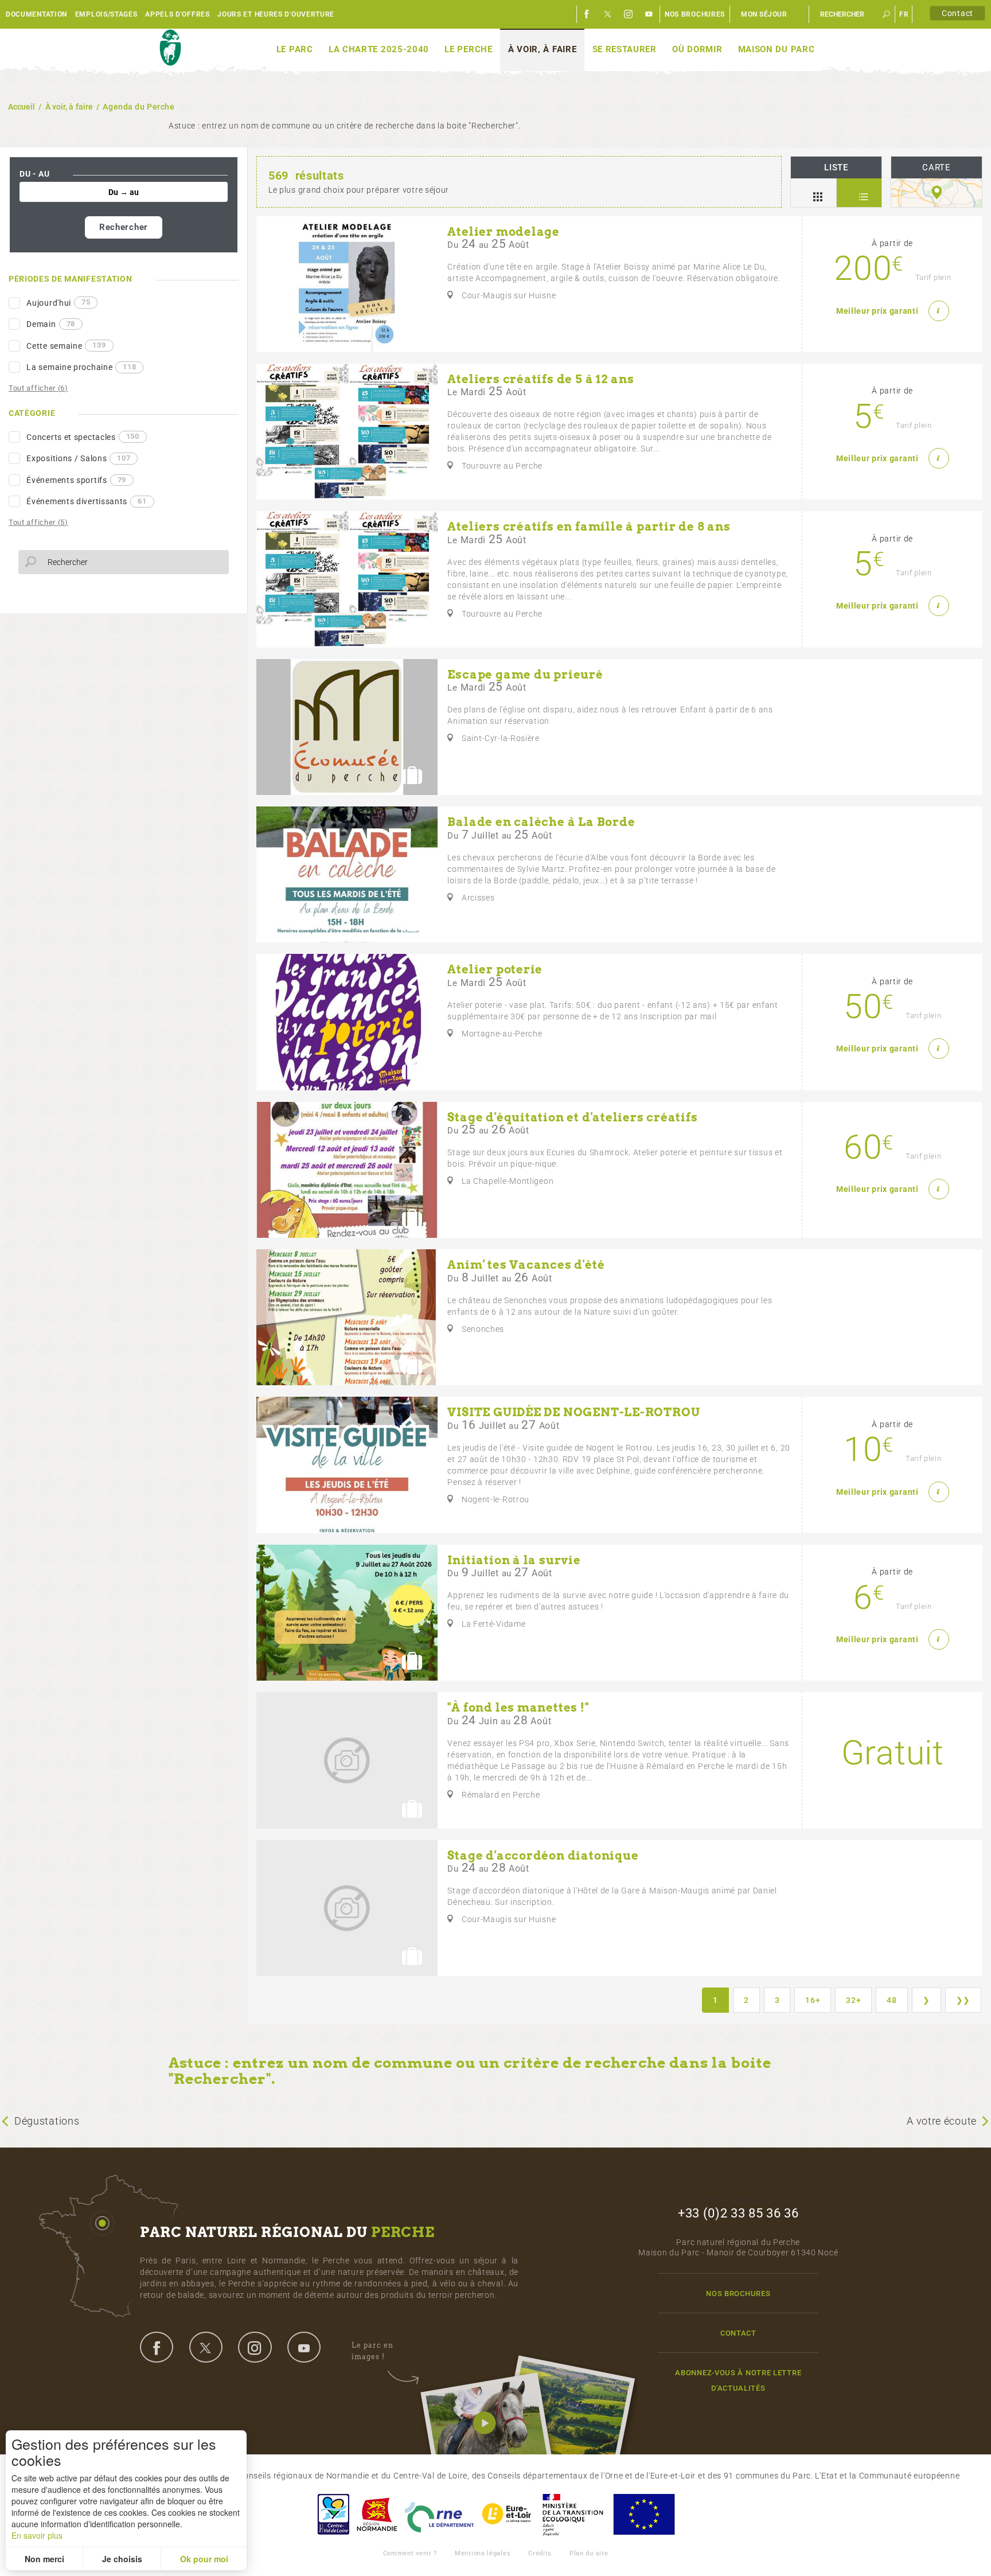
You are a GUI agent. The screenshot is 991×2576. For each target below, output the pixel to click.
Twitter (608, 14)
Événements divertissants (86, 501)
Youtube (649, 14)
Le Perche (468, 49)
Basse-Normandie (377, 2514)
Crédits (540, 2553)
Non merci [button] (44, 2559)
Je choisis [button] (122, 2559)
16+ (813, 2000)
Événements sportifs (76, 480)
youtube (304, 2347)
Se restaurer (625, 49)
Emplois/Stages (106, 14)
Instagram (629, 14)
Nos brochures (695, 14)
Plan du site (589, 2553)
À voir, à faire (543, 49)
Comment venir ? (410, 2553)
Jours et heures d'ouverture (276, 14)
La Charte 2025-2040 (379, 49)
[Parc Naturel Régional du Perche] (170, 48)
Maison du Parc (777, 49)
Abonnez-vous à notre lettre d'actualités (738, 2380)
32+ (853, 2000)
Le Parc (295, 49)
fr (904, 14)
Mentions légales (483, 2553)
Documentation (36, 14)
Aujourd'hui (58, 302)
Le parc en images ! (372, 2351)
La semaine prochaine (81, 367)
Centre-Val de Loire (333, 2514)
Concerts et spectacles (83, 437)
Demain (51, 324)
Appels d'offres (177, 14)
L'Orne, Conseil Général (439, 2514)
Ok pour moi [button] (204, 2559)
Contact (957, 13)
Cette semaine (66, 345)
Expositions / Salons (78, 458)
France (573, 2514)
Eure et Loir (508, 2514)
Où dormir (697, 49)
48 (891, 2000)
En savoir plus (37, 2535)
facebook (157, 2347)
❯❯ (963, 2000)
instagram (255, 2347)
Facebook (587, 14)
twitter (206, 2347)
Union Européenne (643, 2514)
